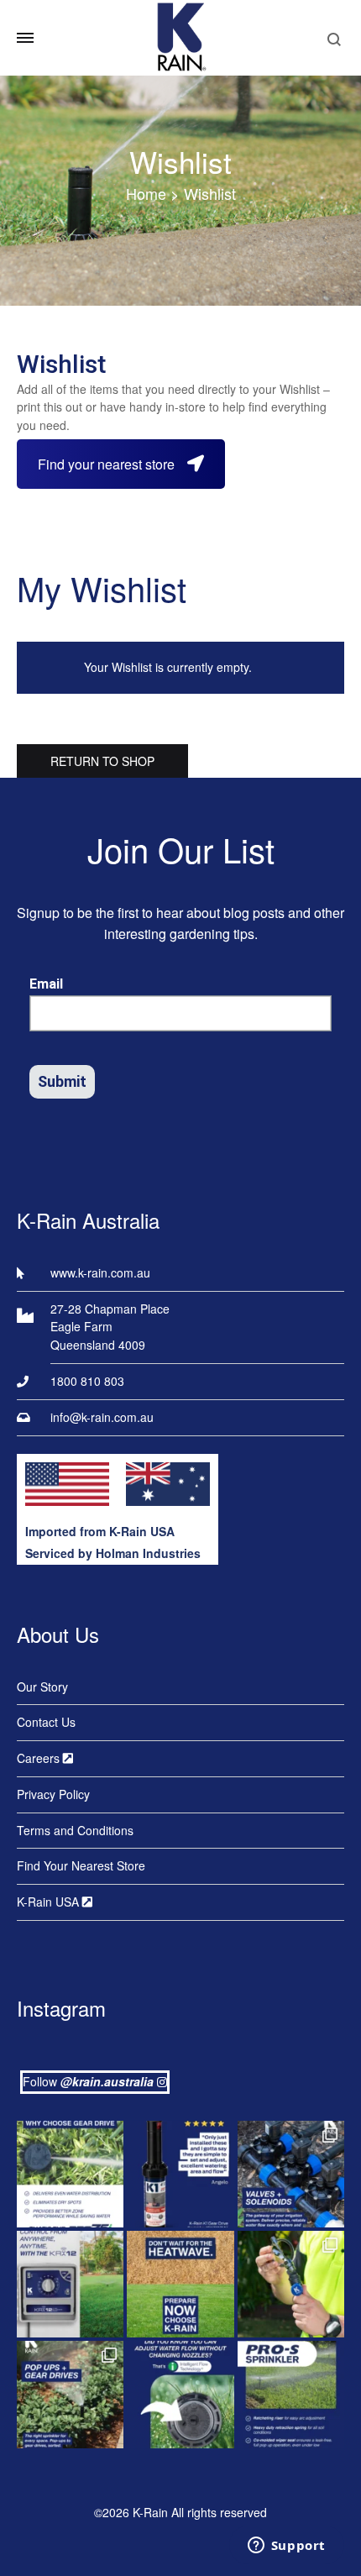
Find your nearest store (106, 464)
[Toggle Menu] (25, 38)
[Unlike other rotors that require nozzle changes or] (70, 2174)
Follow (88, 2081)
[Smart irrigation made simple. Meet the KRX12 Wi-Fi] (70, 2284)
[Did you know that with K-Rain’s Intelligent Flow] (180, 2394)
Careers (40, 1758)
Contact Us (46, 1722)
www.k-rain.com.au (100, 1272)
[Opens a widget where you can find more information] (286, 2547)
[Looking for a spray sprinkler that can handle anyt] (291, 2394)
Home (146, 193)
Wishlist (180, 161)
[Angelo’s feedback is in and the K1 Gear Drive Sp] (180, 2174)
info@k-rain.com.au (102, 1417)
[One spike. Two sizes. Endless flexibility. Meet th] (291, 2284)
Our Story (42, 1687)
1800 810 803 (87, 1381)
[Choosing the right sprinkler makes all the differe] (70, 2394)
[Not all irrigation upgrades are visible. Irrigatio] (291, 2174)
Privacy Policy (53, 1794)
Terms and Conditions (75, 1830)
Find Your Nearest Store (81, 1865)
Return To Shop (102, 761)
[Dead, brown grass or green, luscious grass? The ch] (180, 2284)
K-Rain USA (50, 1902)
